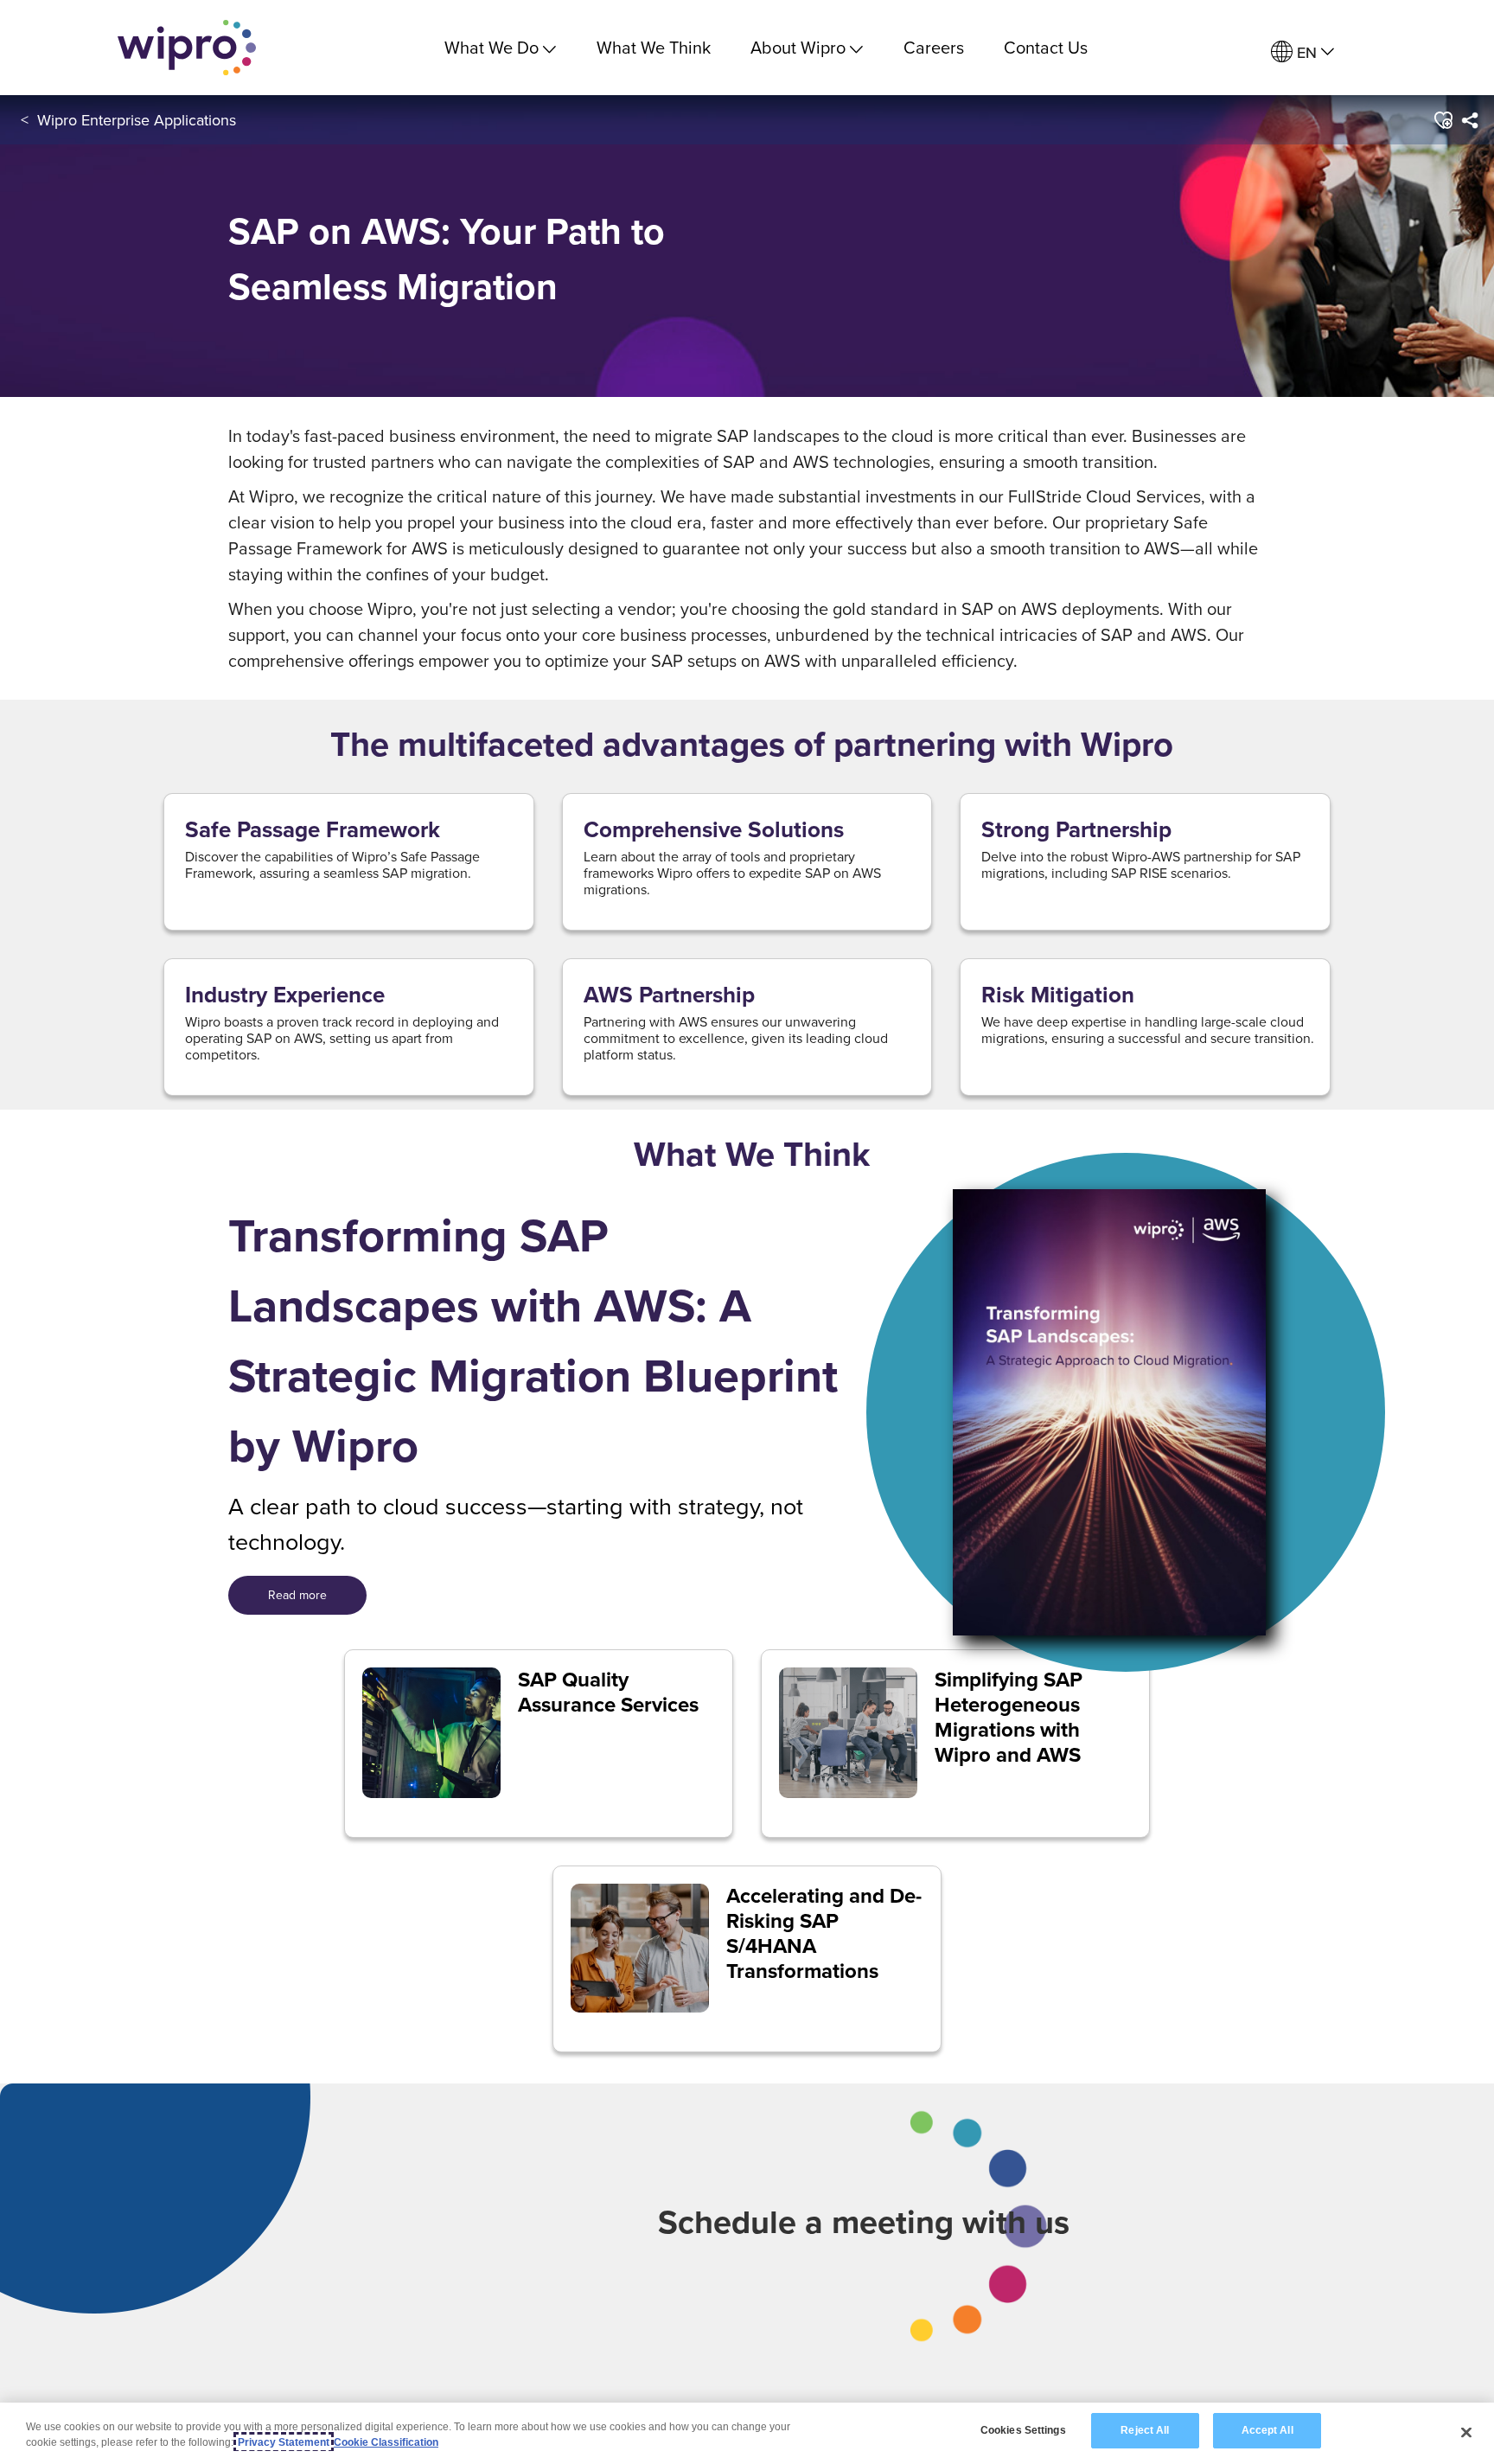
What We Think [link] (654, 47)
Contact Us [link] (1046, 47)
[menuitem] (1302, 52)
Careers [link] (934, 47)
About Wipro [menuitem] (798, 47)
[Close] (1466, 2432)
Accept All (1267, 2430)
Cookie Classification (386, 2442)
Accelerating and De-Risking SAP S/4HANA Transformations (824, 1933)
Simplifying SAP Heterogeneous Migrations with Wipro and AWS (1009, 1717)
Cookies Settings (1023, 2430)
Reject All (1145, 2430)
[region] (747, 2433)
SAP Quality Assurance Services (608, 1692)
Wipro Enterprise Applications (137, 120)
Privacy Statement (284, 2442)
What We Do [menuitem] (492, 47)
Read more (297, 1595)
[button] (1442, 120)
